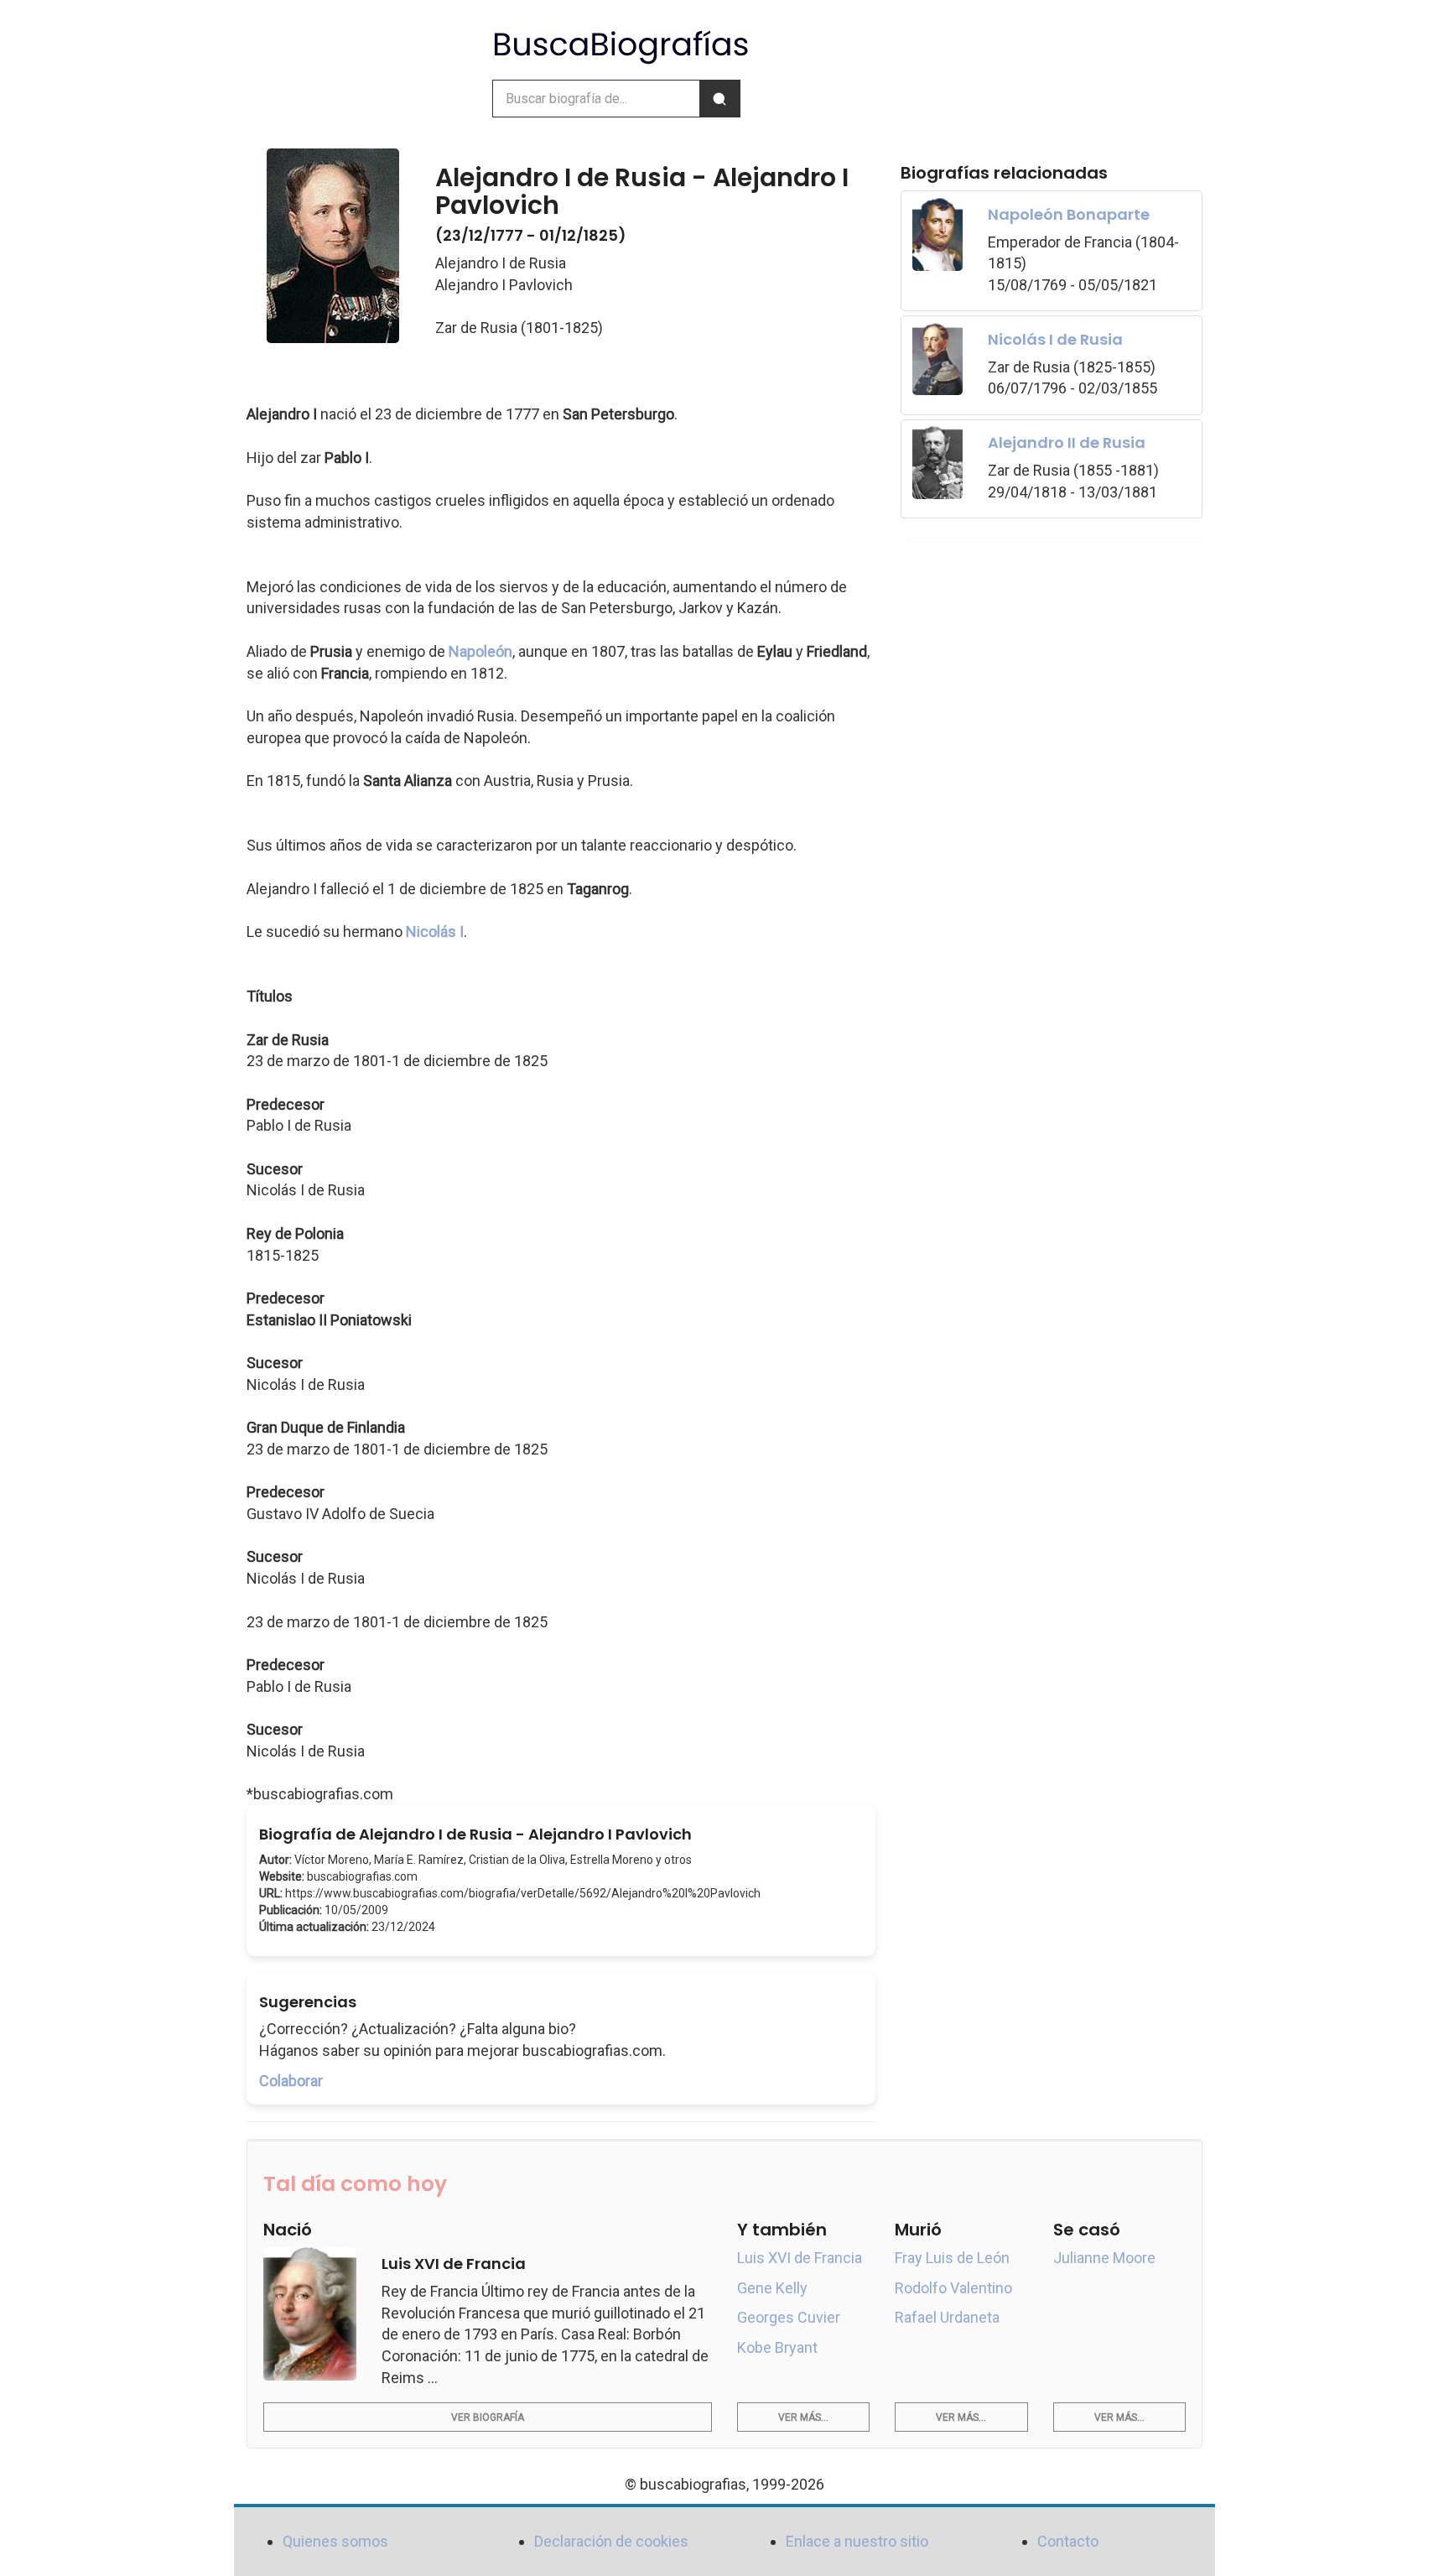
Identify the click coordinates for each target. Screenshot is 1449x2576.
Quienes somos (335, 2541)
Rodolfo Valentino (953, 2288)
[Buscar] (719, 99)
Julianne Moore (1104, 2258)
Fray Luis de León (952, 2258)
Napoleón (480, 651)
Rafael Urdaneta (947, 2317)
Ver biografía (488, 2417)
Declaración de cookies (611, 2541)
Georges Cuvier (789, 2317)
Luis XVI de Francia (800, 2258)
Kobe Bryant (777, 2347)
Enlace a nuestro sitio (857, 2541)
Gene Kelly (772, 2288)
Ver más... (803, 2417)
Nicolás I (435, 932)
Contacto (1068, 2541)
